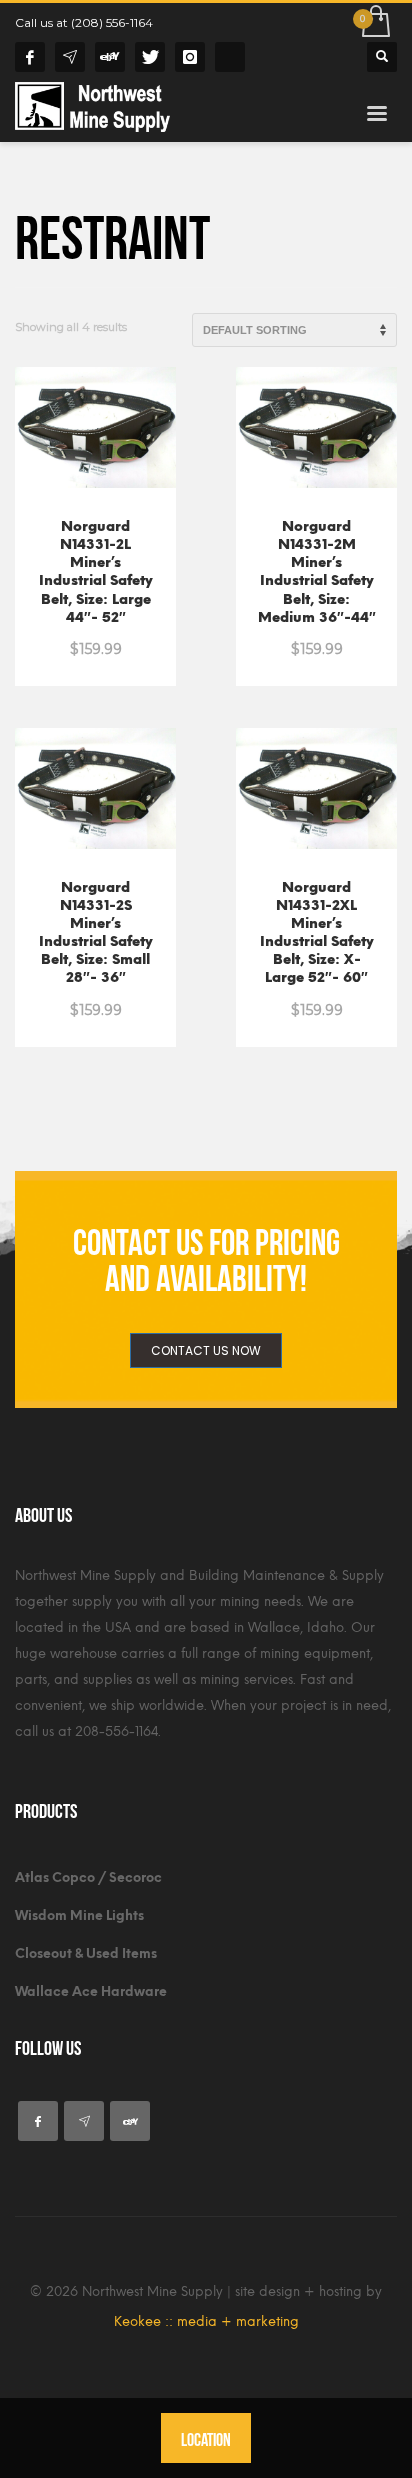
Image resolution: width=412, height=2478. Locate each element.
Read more (95, 600)
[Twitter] (150, 57)
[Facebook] (30, 57)
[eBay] (110, 57)
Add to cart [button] (316, 600)
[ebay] (130, 2121)
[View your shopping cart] (374, 22)
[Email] (70, 57)
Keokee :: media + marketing (206, 2321)
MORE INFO (95, 637)
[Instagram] (190, 57)
